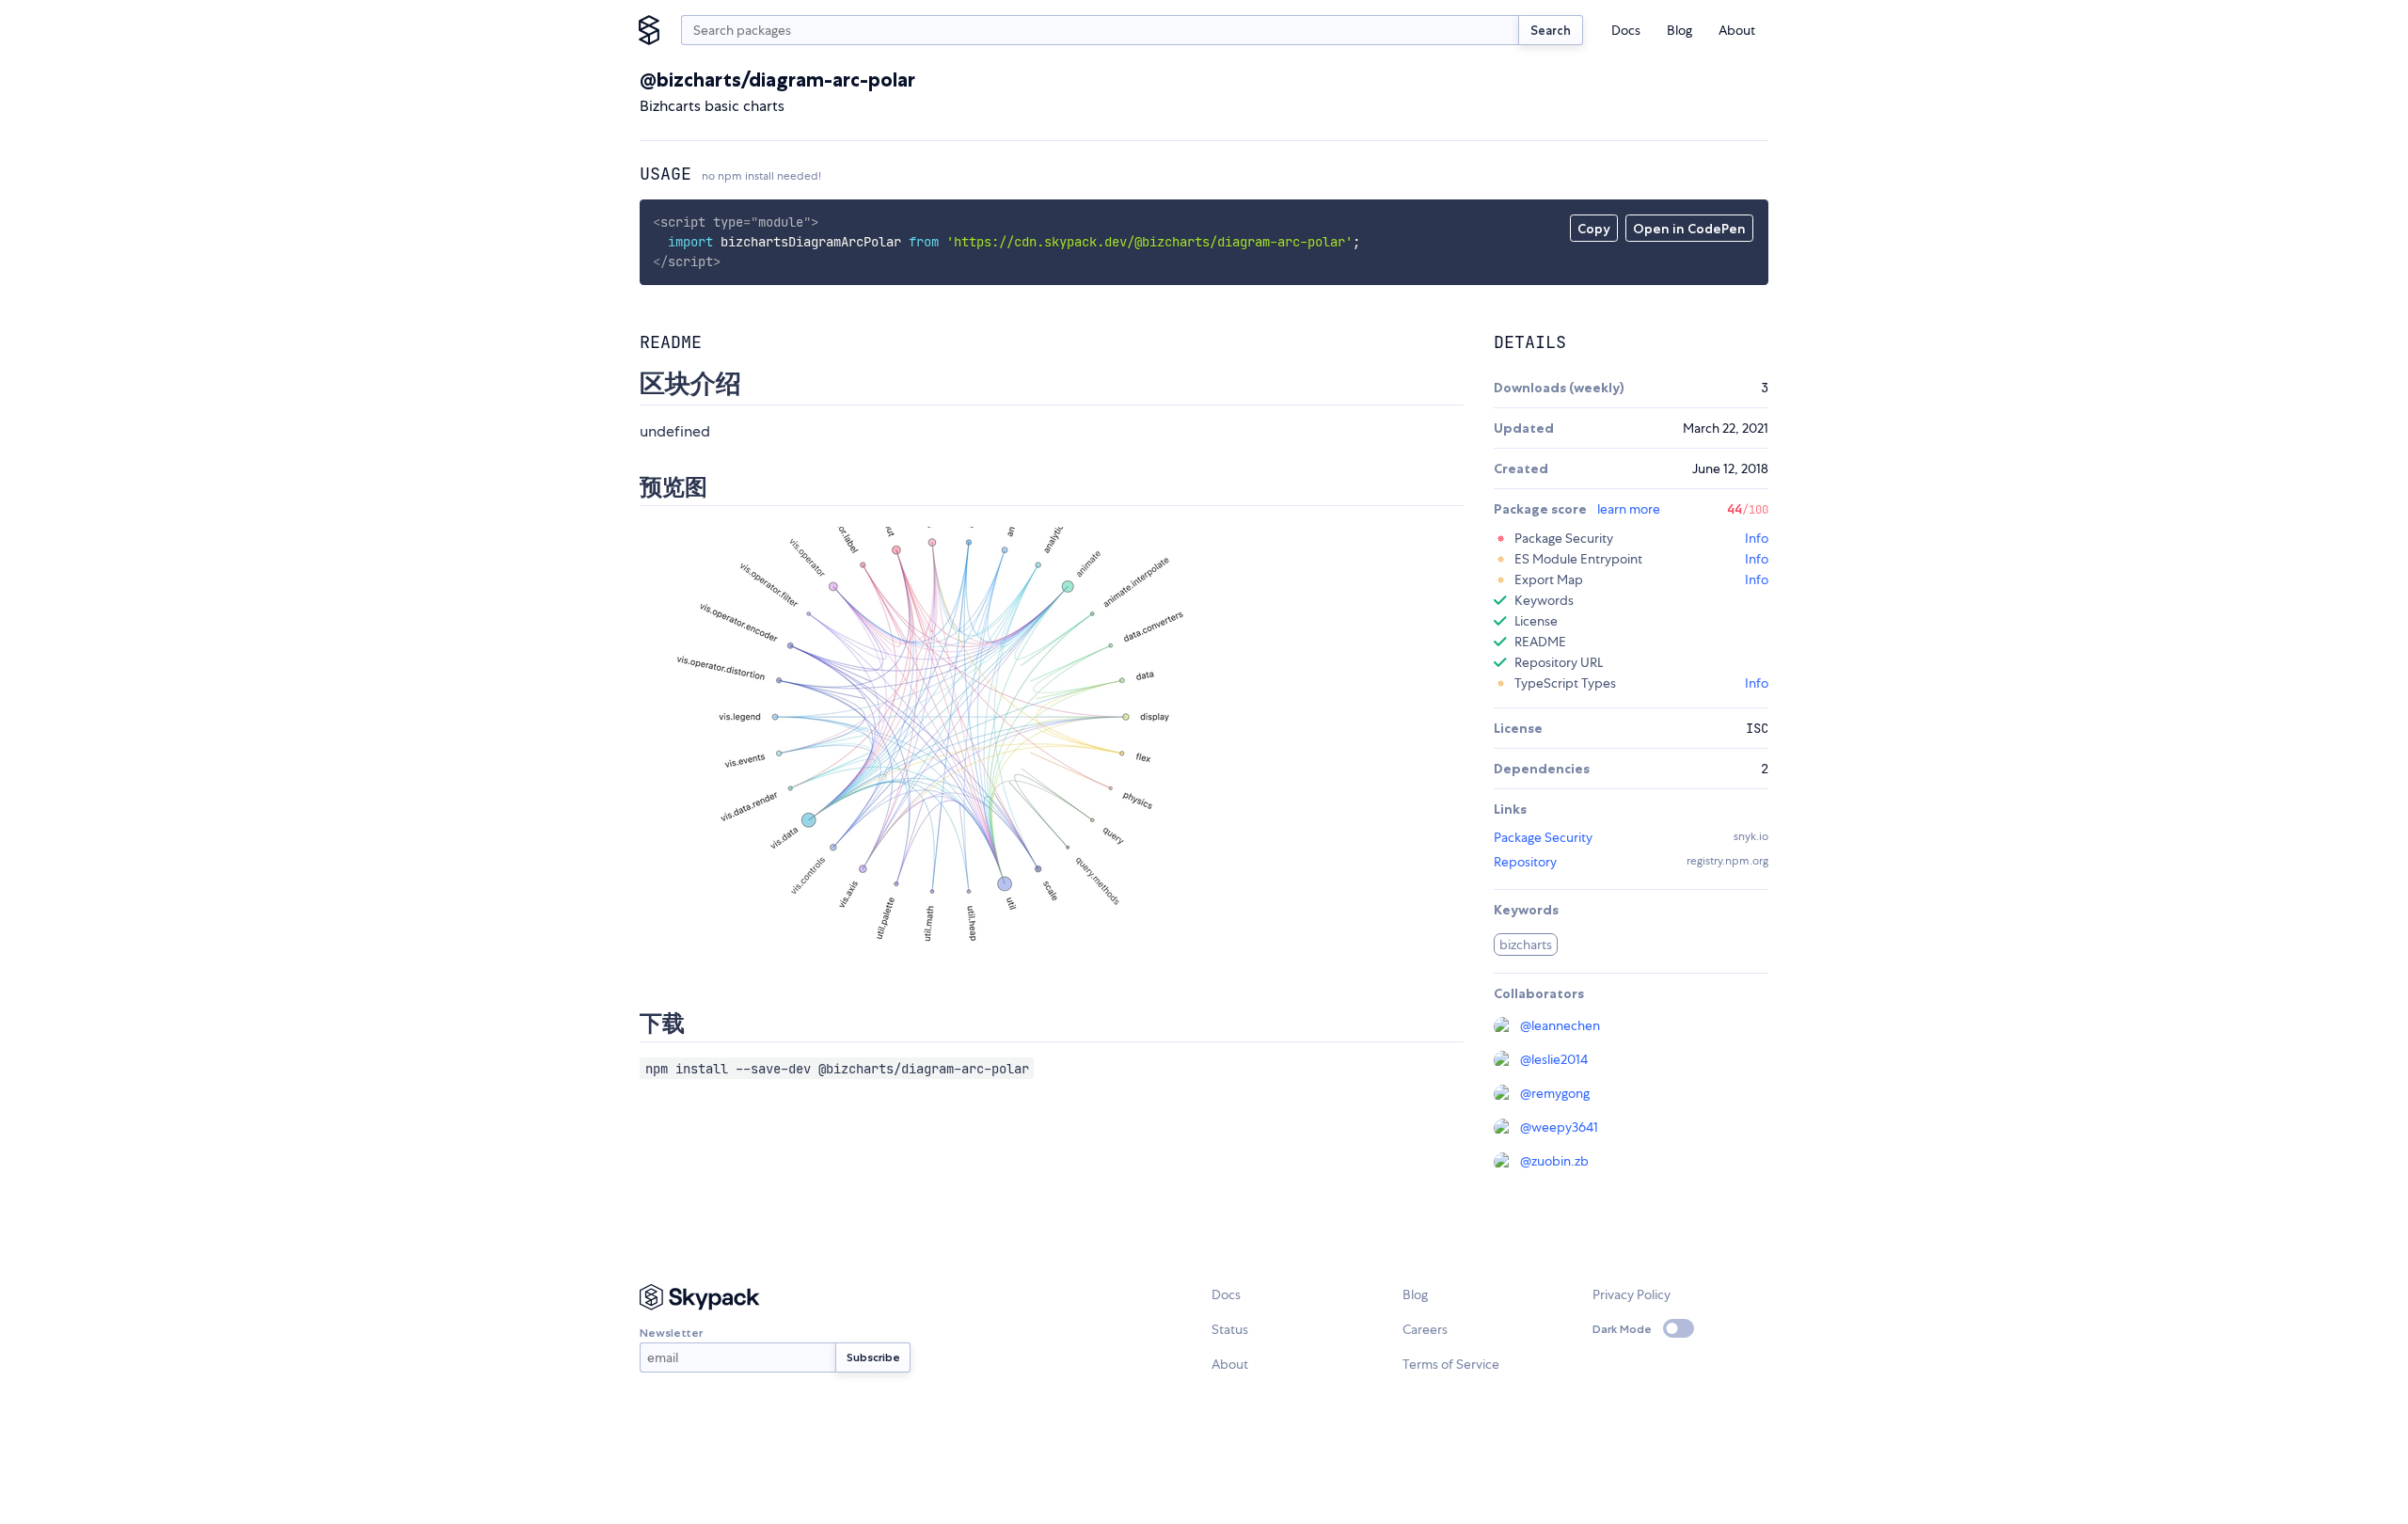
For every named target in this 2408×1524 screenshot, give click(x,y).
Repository (1525, 862)
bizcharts (1526, 945)
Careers (1425, 1329)
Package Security (1543, 837)
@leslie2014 (1554, 1059)
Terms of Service (1451, 1364)
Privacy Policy (1632, 1294)
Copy (1594, 229)
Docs (1626, 30)
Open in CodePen (1689, 229)
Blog (1679, 30)
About (1737, 30)
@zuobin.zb (1554, 1161)
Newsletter (671, 1333)
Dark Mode (1622, 1329)
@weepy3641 (1559, 1127)
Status (1230, 1329)
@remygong (1555, 1093)
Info (1757, 538)
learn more (1629, 509)
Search (1551, 30)
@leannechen (1560, 1025)
